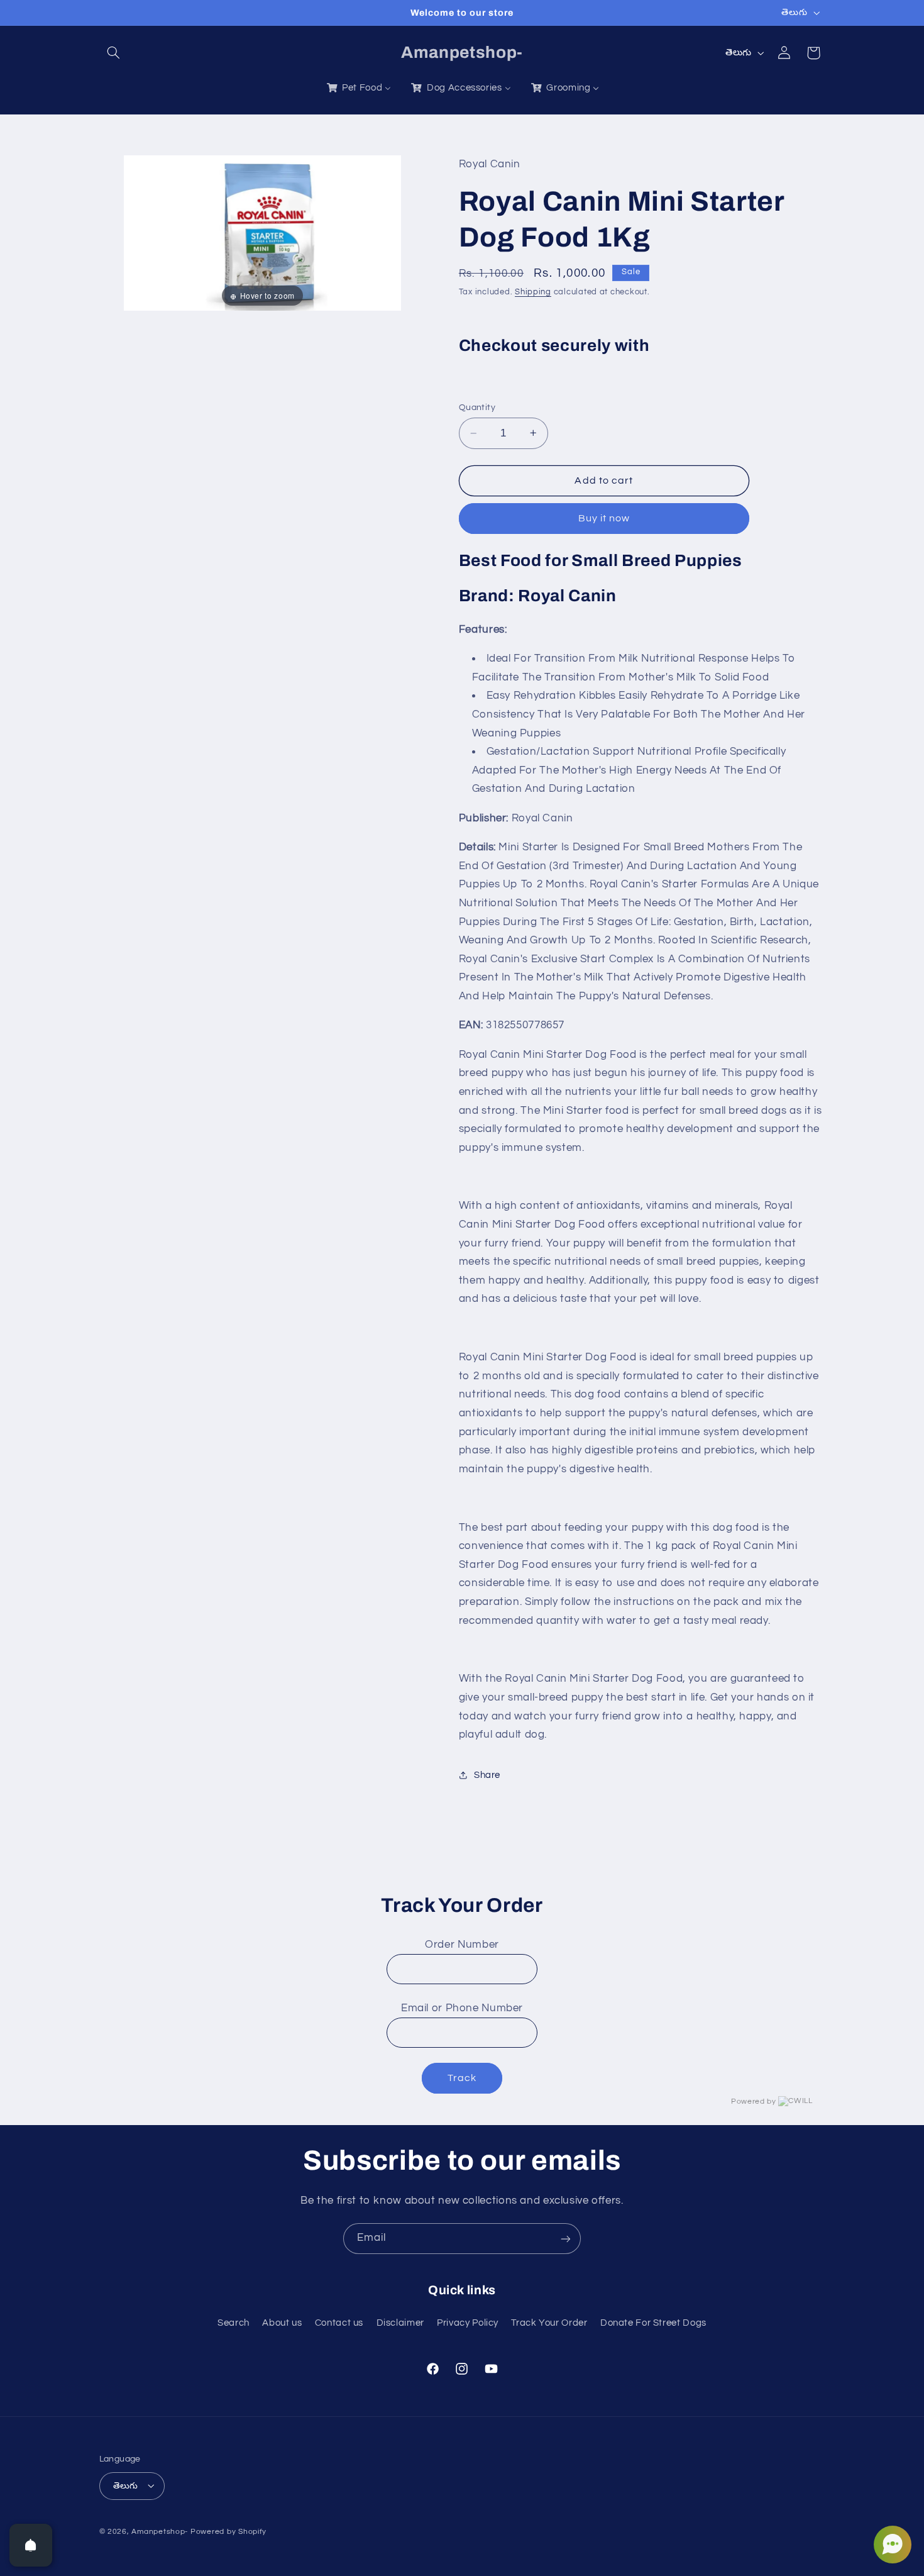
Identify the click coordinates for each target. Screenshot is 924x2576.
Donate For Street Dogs (653, 2322)
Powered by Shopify (228, 2531)
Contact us (339, 2322)
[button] (114, 53)
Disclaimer (400, 2322)
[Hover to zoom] (262, 233)
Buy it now (604, 518)
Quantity (477, 408)
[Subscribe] (566, 2239)
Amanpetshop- (160, 2531)
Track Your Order (549, 2322)
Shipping (533, 292)
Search (234, 2322)
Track (462, 2078)
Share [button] (487, 1775)
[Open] (31, 2545)
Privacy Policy (468, 2322)
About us (282, 2322)
